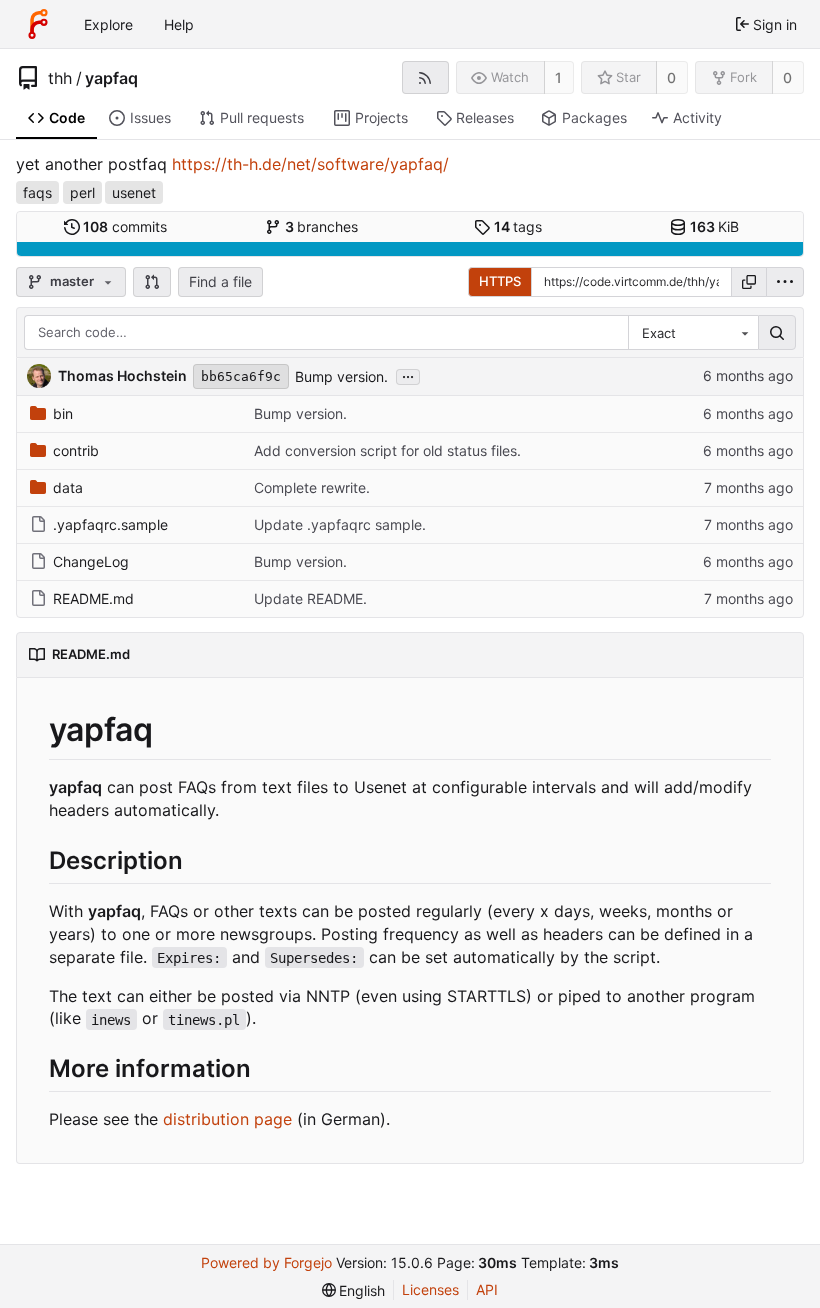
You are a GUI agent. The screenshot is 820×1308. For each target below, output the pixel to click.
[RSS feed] (425, 77)
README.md (93, 598)
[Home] (38, 24)
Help (179, 24)
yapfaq (111, 78)
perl (82, 192)
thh (60, 78)
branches (322, 226)
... (408, 375)
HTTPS (500, 281)
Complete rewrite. (312, 487)
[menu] (785, 282)
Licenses (430, 1289)
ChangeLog (91, 561)
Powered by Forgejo (266, 1262)
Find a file (220, 281)
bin (63, 413)
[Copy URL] (749, 282)
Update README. (310, 598)
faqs (37, 192)
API (487, 1289)
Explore (108, 24)
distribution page (227, 1119)
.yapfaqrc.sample (110, 524)
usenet (134, 192)
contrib (76, 450)
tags (518, 226)
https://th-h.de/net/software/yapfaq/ (310, 164)
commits (125, 226)
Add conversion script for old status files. (387, 450)
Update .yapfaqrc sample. (340, 524)
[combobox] (693, 333)
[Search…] (777, 333)
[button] (152, 282)
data (68, 487)
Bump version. (341, 376)
